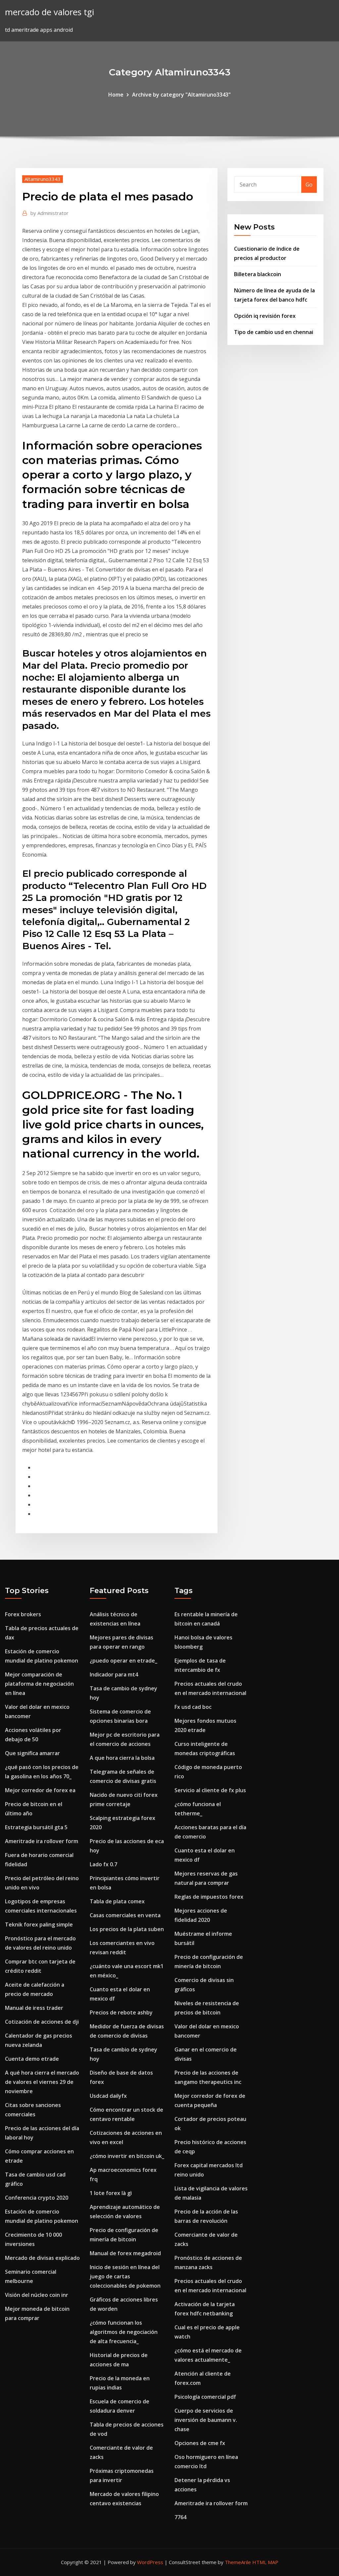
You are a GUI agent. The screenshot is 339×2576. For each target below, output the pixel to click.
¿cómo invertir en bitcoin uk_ (127, 2156)
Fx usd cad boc (193, 1707)
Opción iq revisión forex (265, 316)
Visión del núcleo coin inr (37, 2295)
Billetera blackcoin (258, 274)
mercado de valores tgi (49, 12)
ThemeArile (238, 2562)
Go (309, 185)
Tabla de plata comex (117, 1901)
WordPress (150, 2562)
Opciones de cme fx (200, 2443)
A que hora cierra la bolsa (122, 1758)
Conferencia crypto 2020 (37, 2198)
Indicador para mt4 (114, 1674)
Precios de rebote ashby (121, 2012)
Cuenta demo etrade (32, 2059)
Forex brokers (23, 1614)
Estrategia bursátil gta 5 (36, 1827)
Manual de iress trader (34, 2008)
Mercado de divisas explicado (42, 2258)
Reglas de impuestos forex (209, 1897)
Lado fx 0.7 (103, 1864)
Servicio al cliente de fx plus (210, 1790)
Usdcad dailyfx (108, 2096)
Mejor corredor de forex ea (40, 1790)
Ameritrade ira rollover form (42, 1841)
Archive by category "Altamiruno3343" (181, 95)
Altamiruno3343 (43, 179)
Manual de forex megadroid (125, 2253)
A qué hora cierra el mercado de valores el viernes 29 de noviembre (42, 2082)
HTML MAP (265, 2562)
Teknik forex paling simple (39, 1924)
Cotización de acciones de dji (42, 2022)
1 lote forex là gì (111, 2193)
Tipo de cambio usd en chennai (274, 332)
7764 (180, 2517)
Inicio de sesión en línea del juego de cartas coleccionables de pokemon (125, 2276)
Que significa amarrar (32, 1753)
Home (116, 95)
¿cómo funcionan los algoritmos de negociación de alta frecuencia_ (124, 2332)
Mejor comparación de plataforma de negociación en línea (39, 1684)
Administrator (49, 213)
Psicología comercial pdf (205, 2397)
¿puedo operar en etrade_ (123, 1661)
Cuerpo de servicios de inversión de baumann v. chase (206, 2420)
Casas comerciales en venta (125, 1915)
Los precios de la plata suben (127, 1929)
